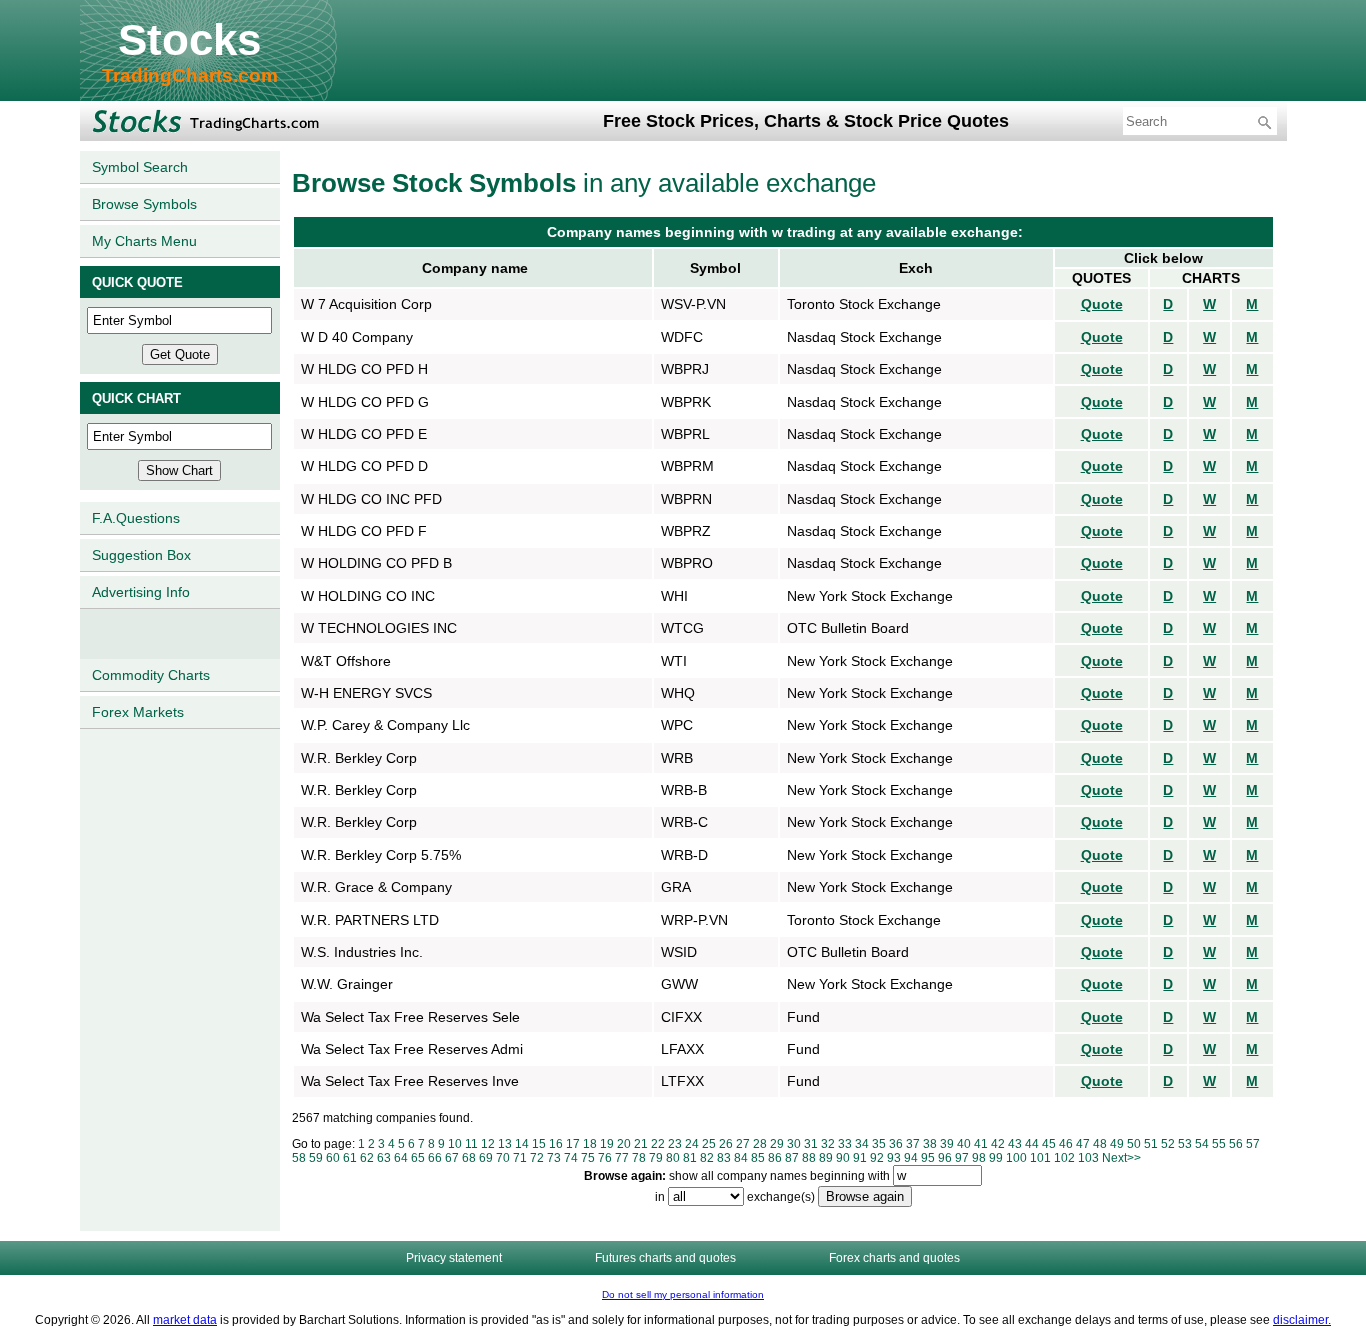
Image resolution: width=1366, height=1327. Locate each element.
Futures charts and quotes (665, 1258)
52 (1168, 1144)
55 (1219, 1144)
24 (692, 1144)
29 (777, 1144)
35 (879, 1144)
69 (486, 1158)
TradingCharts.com (190, 75)
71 (520, 1158)
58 (299, 1158)
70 (503, 1158)
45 (1049, 1144)
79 (656, 1158)
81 (690, 1158)
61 (350, 1158)
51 (1151, 1144)
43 (1015, 1144)
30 (794, 1144)
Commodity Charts (151, 675)
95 (928, 1158)
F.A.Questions (136, 518)
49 (1117, 1144)
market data (185, 1320)
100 (1016, 1158)
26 (726, 1144)
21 (641, 1144)
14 (522, 1144)
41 (981, 1144)
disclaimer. (1302, 1320)
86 (775, 1158)
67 (452, 1158)
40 (964, 1144)
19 (607, 1144)
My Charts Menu (144, 241)
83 (724, 1158)
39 (947, 1144)
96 (945, 1158)
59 (316, 1158)
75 (588, 1158)
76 (605, 1158)
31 (811, 1144)
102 (1064, 1158)
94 (911, 1158)
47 (1083, 1144)
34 (862, 1144)
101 (1040, 1158)
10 (455, 1144)
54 (1202, 1144)
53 (1185, 1144)
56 (1236, 1144)
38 (930, 1144)
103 (1088, 1158)
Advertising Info (141, 592)
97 (962, 1158)
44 (1032, 1144)
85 (758, 1158)
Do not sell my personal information (683, 1294)
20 (624, 1144)
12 (488, 1144)
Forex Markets (138, 712)
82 (707, 1158)
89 (826, 1158)
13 (505, 1144)
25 (709, 1144)
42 (998, 1144)
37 (913, 1144)
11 (471, 1144)
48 (1100, 1144)
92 (877, 1158)
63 (384, 1158)
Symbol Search (140, 167)
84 (741, 1158)
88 (809, 1158)
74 (571, 1158)
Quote (1102, 304)
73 (554, 1158)
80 (673, 1158)
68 (469, 1158)
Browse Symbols (144, 204)
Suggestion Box (141, 555)
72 (537, 1158)
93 (894, 1158)
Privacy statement (454, 1258)
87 (792, 1158)
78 (639, 1158)
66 (435, 1158)
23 (675, 1144)
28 (760, 1144)
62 (367, 1158)
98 (979, 1158)
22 (658, 1144)
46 (1066, 1144)
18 (590, 1144)
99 (996, 1158)
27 (743, 1144)
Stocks (189, 39)
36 (896, 1144)
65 (418, 1158)
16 (556, 1144)
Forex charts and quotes (894, 1258)
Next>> (1121, 1158)
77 (622, 1158)
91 (860, 1158)
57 (1253, 1144)
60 (333, 1158)
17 (573, 1144)
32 (828, 1144)
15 (539, 1144)
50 (1134, 1144)
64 (401, 1158)
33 (845, 1144)
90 (843, 1158)
